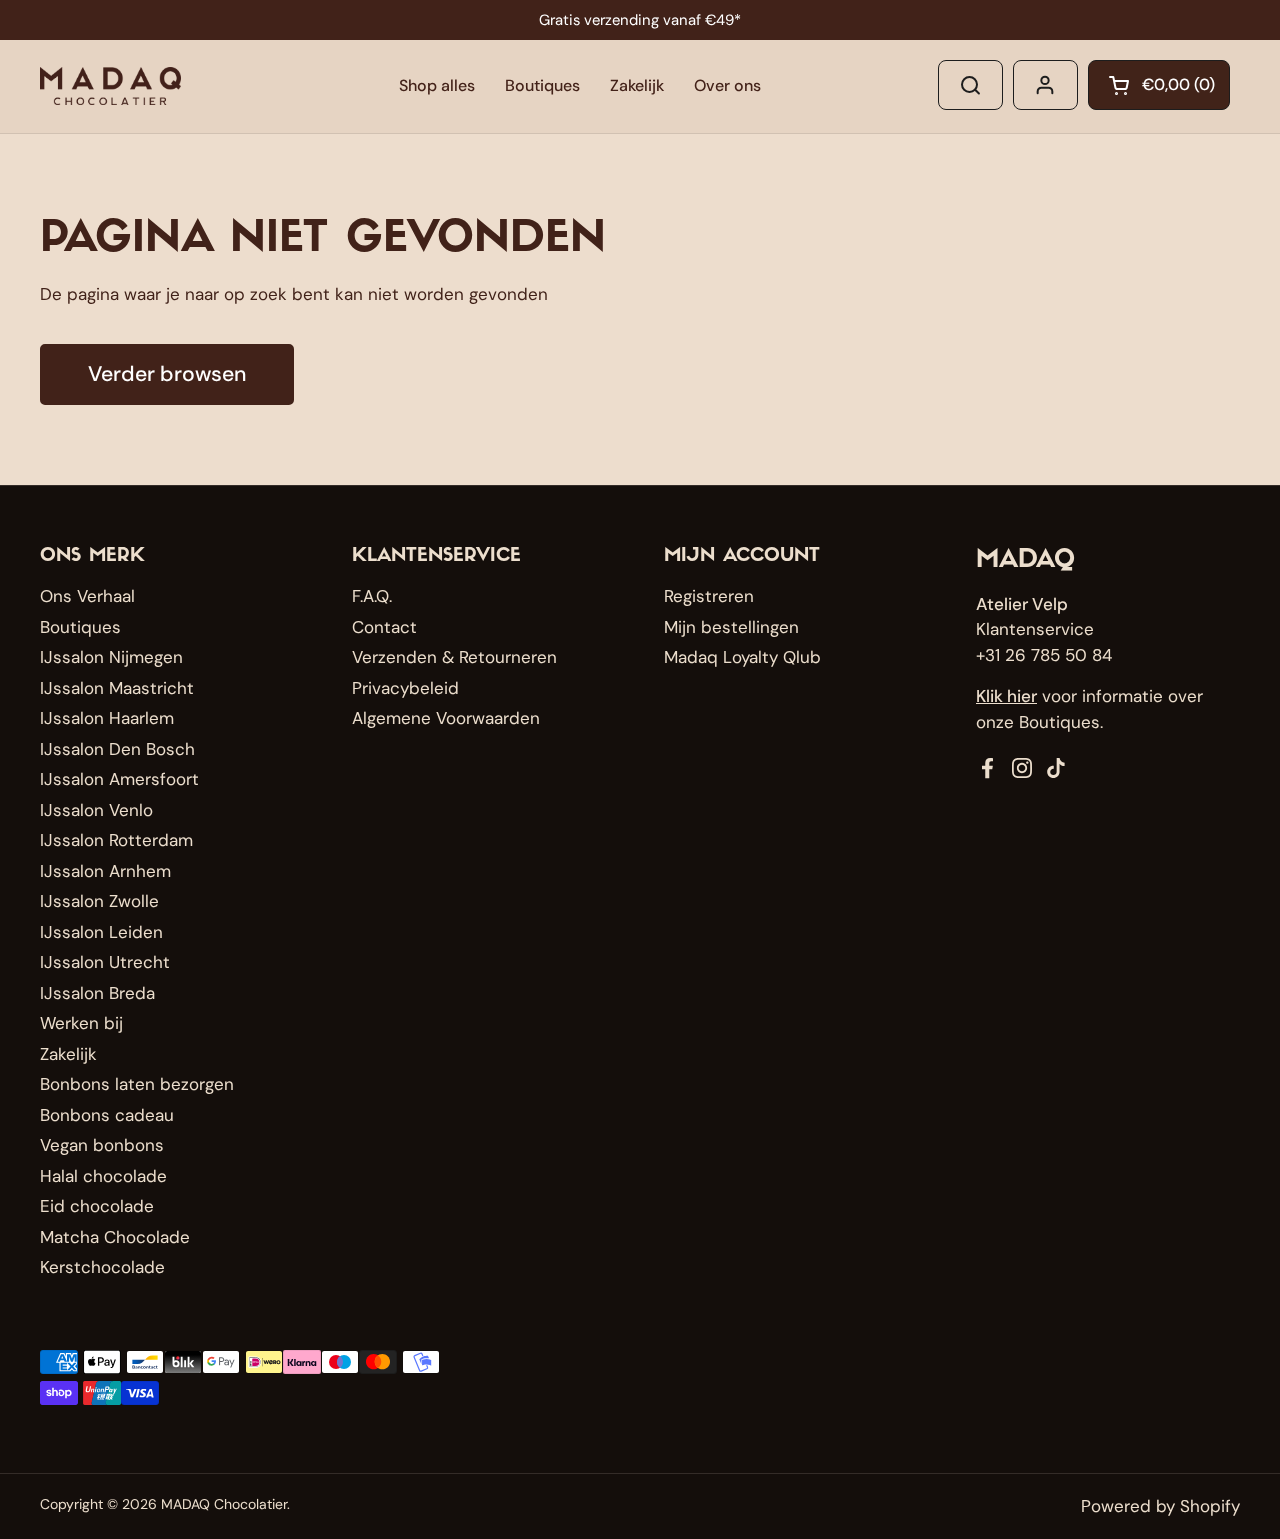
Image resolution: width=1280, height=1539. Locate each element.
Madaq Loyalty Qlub (742, 657)
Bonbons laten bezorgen (137, 1084)
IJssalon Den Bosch (117, 749)
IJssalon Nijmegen (111, 657)
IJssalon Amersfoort (119, 779)
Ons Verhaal (87, 596)
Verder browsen (167, 374)
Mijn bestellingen (731, 627)
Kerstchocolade (102, 1267)
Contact (384, 627)
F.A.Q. (372, 596)
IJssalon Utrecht (105, 962)
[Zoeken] (970, 85)
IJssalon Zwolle (99, 901)
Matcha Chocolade (115, 1237)
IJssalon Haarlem (107, 718)
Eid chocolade (97, 1206)
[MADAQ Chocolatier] (110, 86)
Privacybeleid (405, 688)
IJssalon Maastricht (117, 688)
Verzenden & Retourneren (454, 657)
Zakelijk (68, 1054)
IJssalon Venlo (96, 810)
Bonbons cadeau (107, 1115)
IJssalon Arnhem (105, 871)
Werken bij (81, 1023)
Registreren (709, 596)
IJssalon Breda (97, 993)
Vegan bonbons (102, 1145)
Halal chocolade (103, 1176)
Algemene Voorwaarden (446, 718)
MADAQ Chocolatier (224, 1504)
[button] (1159, 85)
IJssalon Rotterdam (116, 840)
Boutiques (80, 627)
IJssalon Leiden (101, 932)
